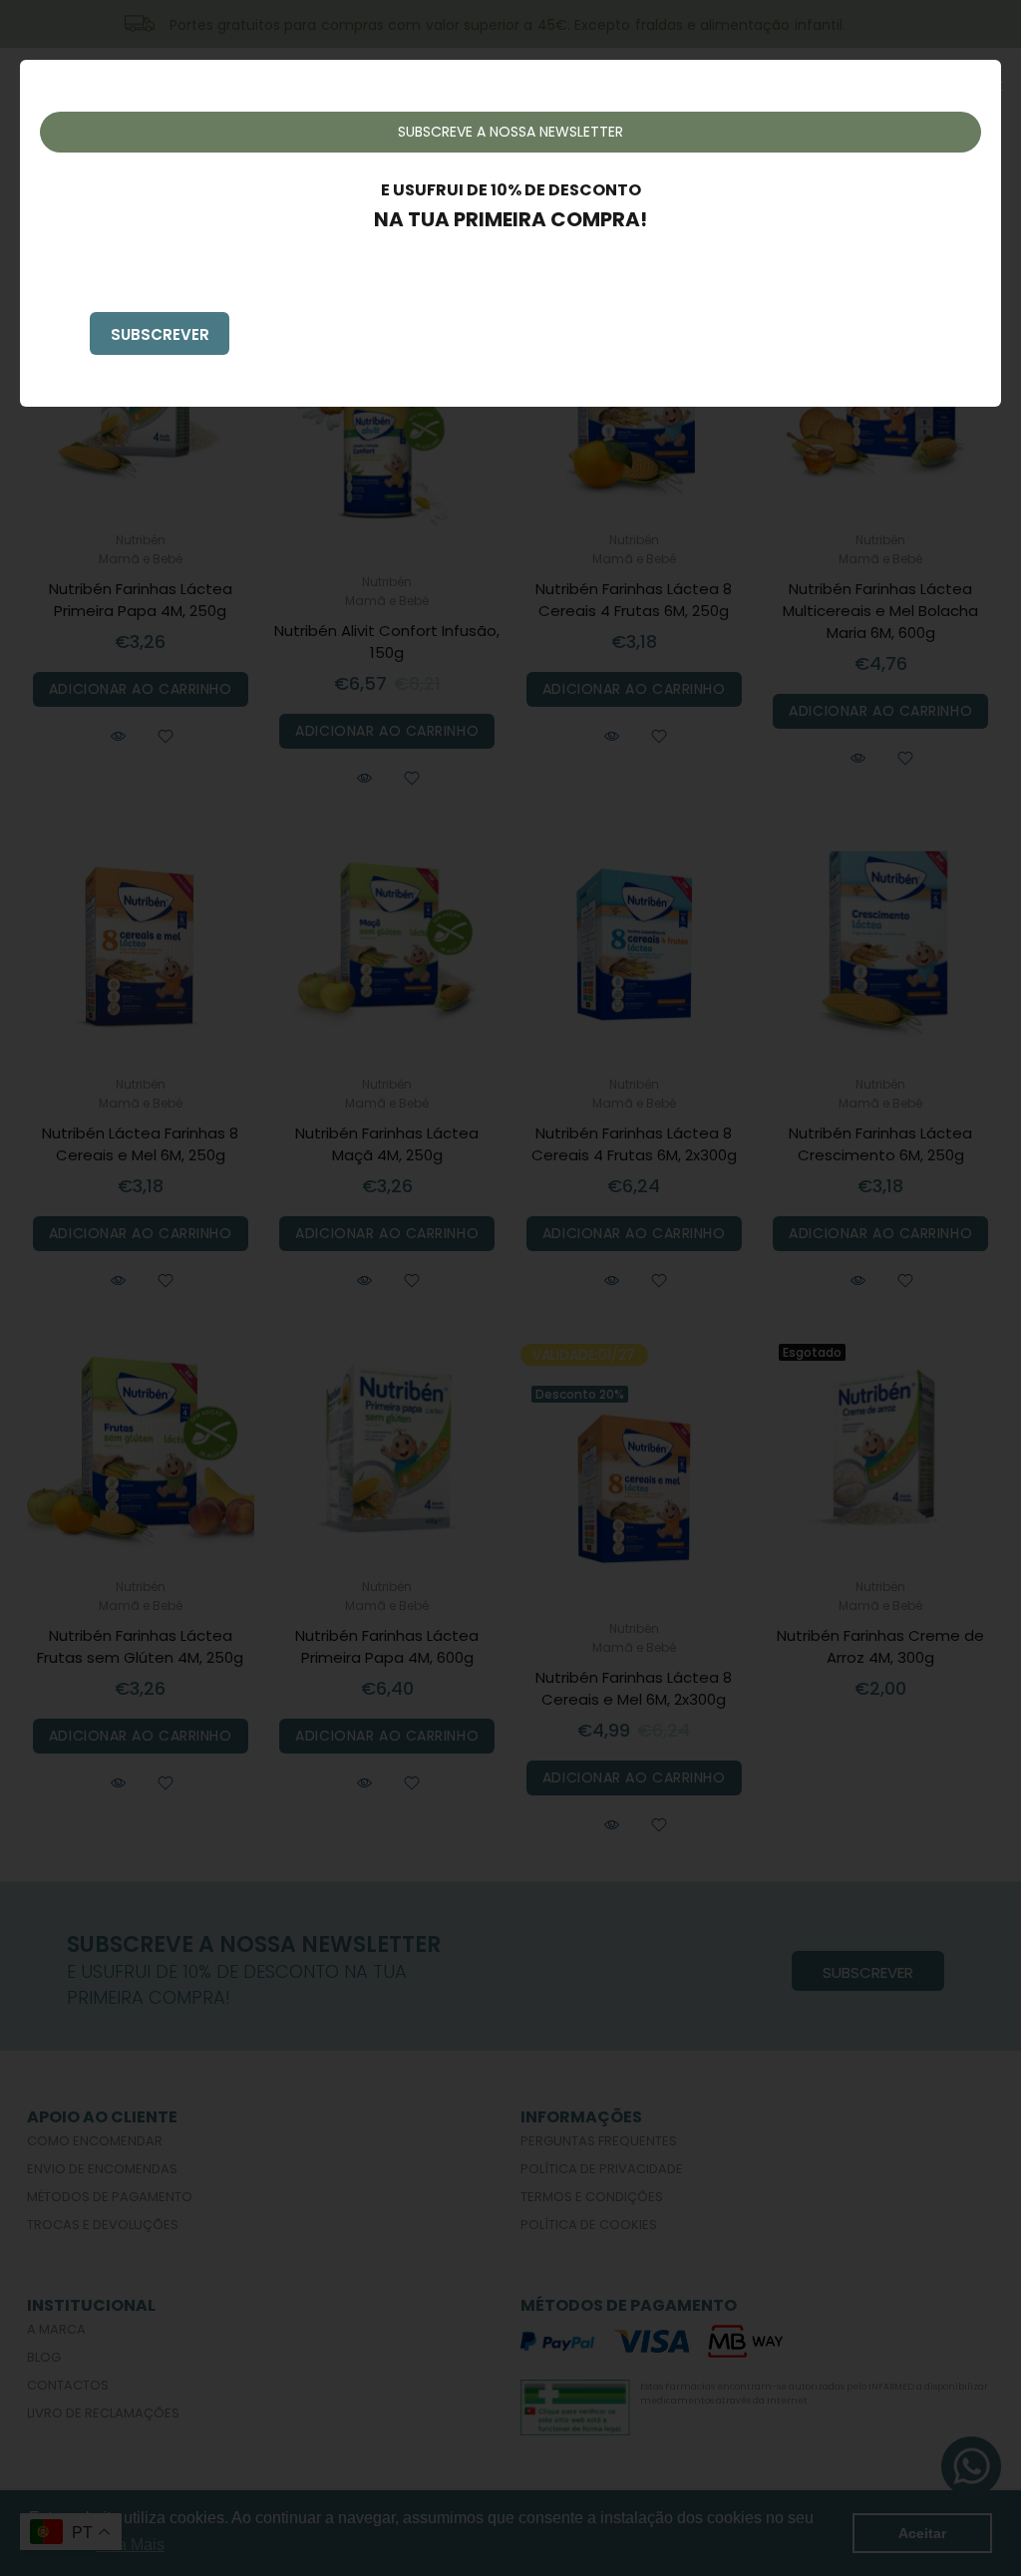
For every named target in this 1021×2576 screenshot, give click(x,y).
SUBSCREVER (160, 334)
